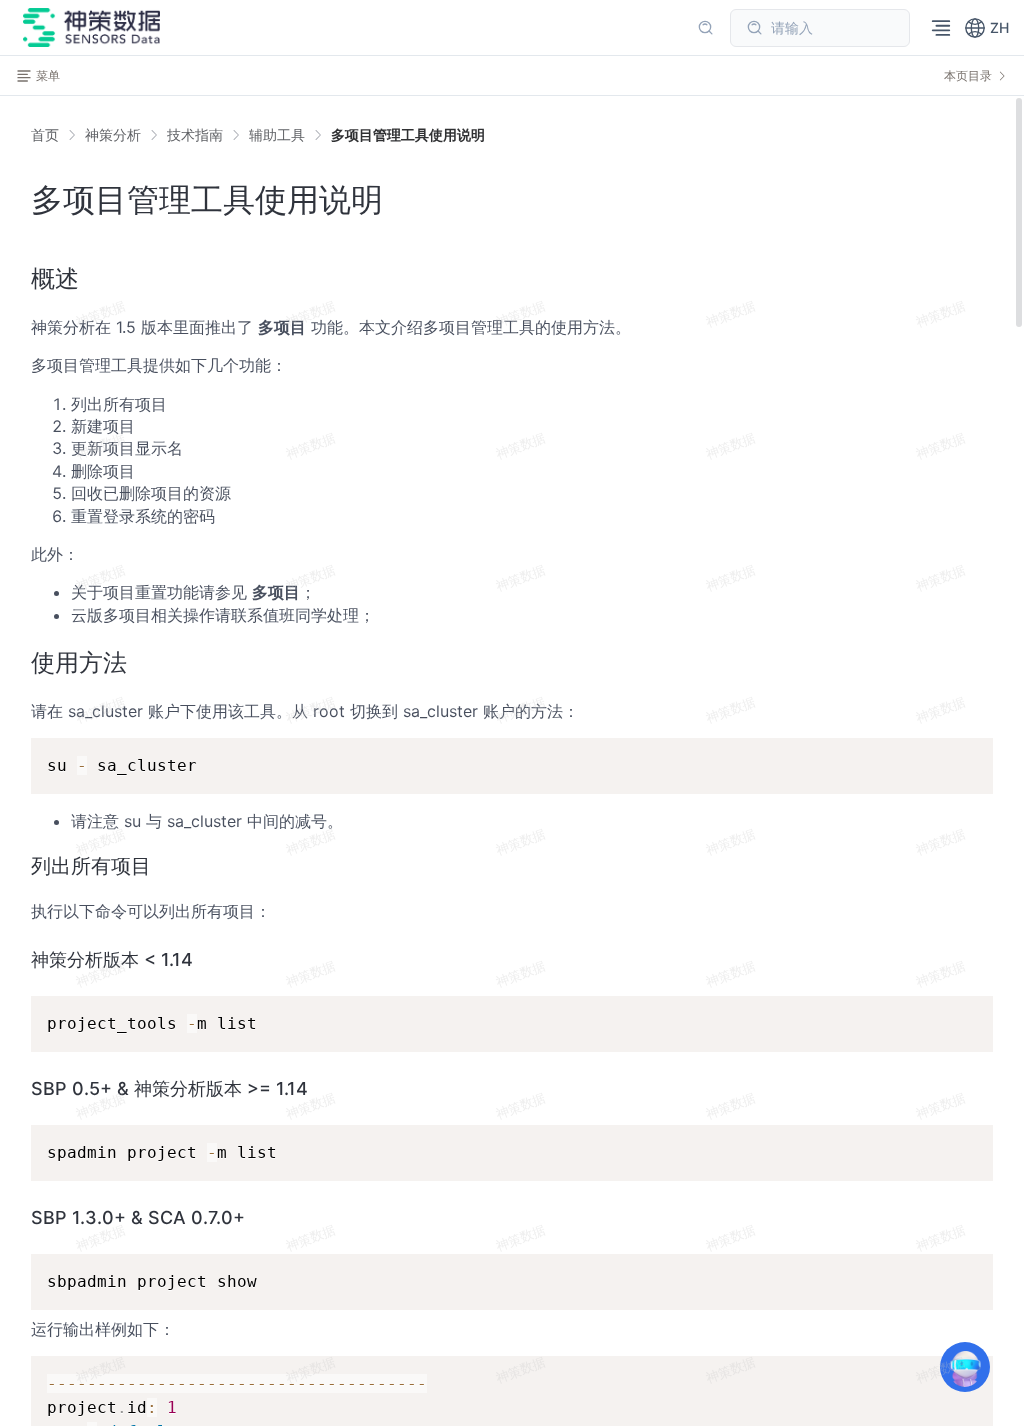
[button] (986, 28)
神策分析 (113, 134)
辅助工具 (277, 134)
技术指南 (195, 134)
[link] (113, 135)
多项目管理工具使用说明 (408, 134)
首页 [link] (45, 135)
